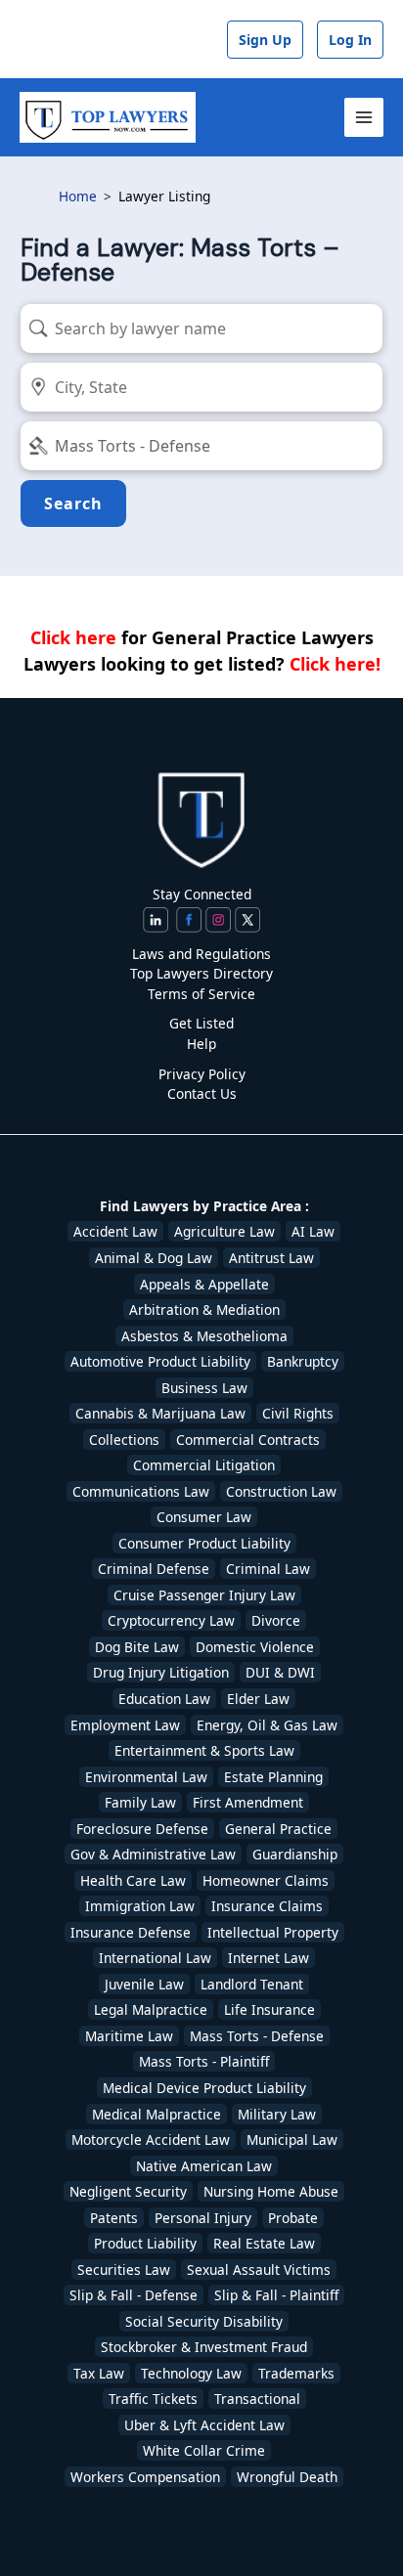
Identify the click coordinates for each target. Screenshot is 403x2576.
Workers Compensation (145, 2477)
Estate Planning (273, 1777)
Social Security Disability (204, 2321)
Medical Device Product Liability (204, 2088)
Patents (114, 2218)
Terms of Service (201, 994)
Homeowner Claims (266, 1880)
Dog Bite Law (137, 1647)
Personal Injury (203, 2218)
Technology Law (191, 2373)
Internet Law (269, 1958)
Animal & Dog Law (154, 1258)
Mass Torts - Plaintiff (204, 2061)
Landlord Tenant (252, 1984)
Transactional (257, 2399)
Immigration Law (140, 1906)
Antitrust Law (271, 1258)
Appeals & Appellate (204, 1284)
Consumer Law (204, 1517)
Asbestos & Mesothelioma (204, 1336)
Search (73, 503)
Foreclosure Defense (142, 1829)
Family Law (140, 1802)
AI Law (313, 1231)
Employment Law (125, 1725)
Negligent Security (128, 2191)
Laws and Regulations (201, 954)
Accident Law (115, 1231)
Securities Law (124, 2270)
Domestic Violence (255, 1647)
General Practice (278, 1829)
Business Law (204, 1388)
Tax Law (99, 2373)
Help (201, 1044)
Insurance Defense (131, 1932)
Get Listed (201, 1023)
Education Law (164, 1699)
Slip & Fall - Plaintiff (276, 2295)
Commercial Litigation (204, 1465)
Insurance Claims (267, 1906)
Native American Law (204, 2166)
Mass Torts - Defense (257, 2036)
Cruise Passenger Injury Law (204, 1595)
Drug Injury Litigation (161, 1672)
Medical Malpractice (157, 2114)
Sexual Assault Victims (259, 2270)
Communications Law (141, 1491)
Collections (124, 1440)
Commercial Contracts (248, 1440)
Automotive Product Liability (160, 1361)
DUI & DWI (280, 1672)
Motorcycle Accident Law (151, 2139)
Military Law (277, 2114)
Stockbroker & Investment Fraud (204, 2347)
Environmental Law (146, 1777)
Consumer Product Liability (204, 1543)
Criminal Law (268, 1569)
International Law (155, 1958)
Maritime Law (129, 2036)
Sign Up (265, 40)
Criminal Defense (154, 1569)
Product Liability (145, 2243)
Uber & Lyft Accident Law (204, 2425)
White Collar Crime (204, 2450)
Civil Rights (298, 1413)
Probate (293, 2218)
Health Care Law (133, 1880)
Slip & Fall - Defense (134, 2295)
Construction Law (281, 1491)
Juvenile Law (144, 1984)
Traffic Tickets (153, 2399)
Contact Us (202, 1093)
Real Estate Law (264, 2243)
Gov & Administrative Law (153, 1854)
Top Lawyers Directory (201, 973)
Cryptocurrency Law (171, 1620)
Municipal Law (292, 2139)
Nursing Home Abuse (271, 2191)
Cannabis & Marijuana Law (160, 1413)
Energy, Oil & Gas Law (267, 1725)
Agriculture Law (224, 1231)
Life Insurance (269, 2009)
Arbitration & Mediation (204, 1310)
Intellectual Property (273, 1932)
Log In (350, 40)
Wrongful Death (287, 2477)
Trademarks (296, 2373)
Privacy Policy (202, 1074)
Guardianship (295, 1854)
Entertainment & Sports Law (204, 1750)
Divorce (276, 1620)
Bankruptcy (303, 1361)
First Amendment (248, 1802)
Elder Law (258, 1699)
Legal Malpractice (151, 2009)
